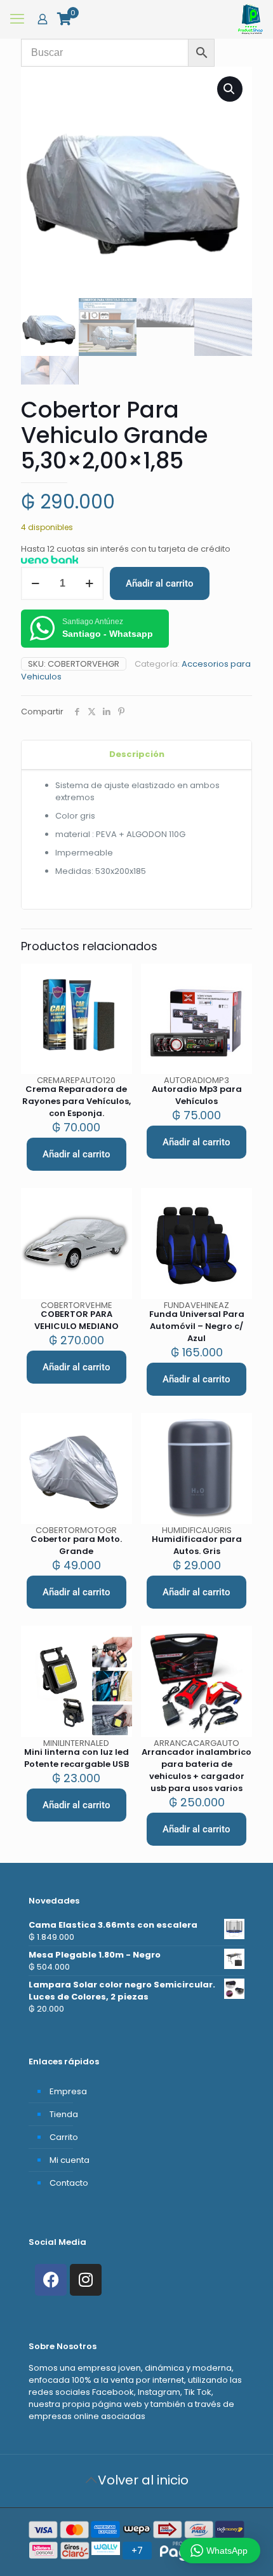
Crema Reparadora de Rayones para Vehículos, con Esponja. (77, 1101)
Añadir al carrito (160, 583)
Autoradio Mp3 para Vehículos (197, 1095)
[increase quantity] (89, 583)
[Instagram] (86, 2280)
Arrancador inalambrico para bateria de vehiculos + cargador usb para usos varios (196, 1770)
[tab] (136, 755)
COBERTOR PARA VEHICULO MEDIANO (77, 1320)
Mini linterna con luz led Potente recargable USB (77, 1758)
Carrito (64, 2137)
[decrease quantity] (35, 583)
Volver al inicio (143, 2480)
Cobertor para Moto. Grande (76, 1545)
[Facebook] (51, 2280)
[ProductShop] (250, 19)
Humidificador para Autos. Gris (197, 1545)
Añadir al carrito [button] (77, 1154)
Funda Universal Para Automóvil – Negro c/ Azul (197, 1326)
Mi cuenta (70, 2160)
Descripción (137, 754)
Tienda (64, 2114)
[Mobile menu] (17, 19)
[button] (230, 89)
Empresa (68, 2091)
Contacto (69, 2183)
